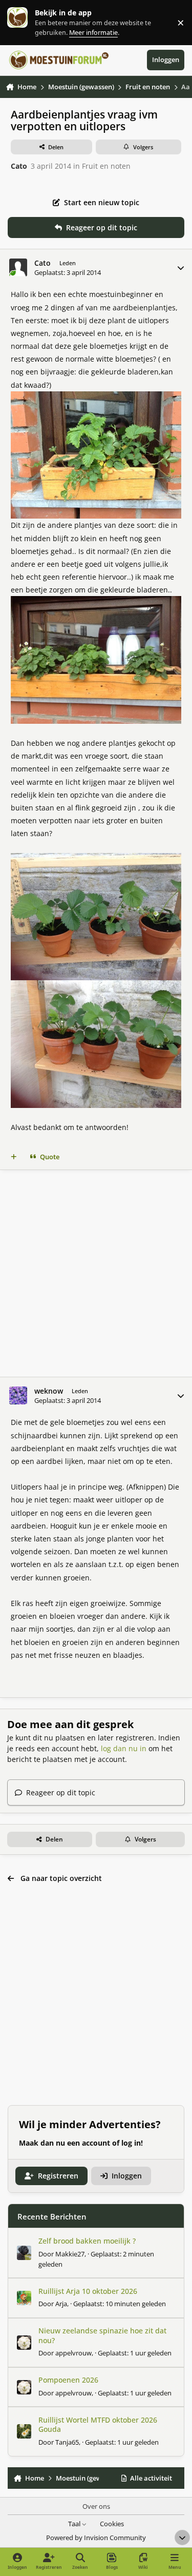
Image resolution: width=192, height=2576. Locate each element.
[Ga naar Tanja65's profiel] (24, 2431)
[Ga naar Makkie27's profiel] (24, 2253)
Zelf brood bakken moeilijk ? (87, 2241)
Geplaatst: (120, 2304)
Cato (19, 166)
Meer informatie (28, 22)
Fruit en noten (106, 166)
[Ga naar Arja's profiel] (24, 2298)
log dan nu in (124, 1748)
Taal (75, 2524)
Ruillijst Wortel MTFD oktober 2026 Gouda (98, 2424)
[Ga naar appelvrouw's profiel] (24, 2343)
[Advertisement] (96, 1273)
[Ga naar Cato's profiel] (18, 267)
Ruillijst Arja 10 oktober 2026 (88, 2291)
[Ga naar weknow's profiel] (18, 1395)
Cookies (112, 2524)
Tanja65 (67, 2442)
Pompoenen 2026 (68, 2380)
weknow (49, 1391)
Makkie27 (70, 2254)
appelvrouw (73, 2353)
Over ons (96, 2506)
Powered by (96, 2538)
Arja (61, 2304)
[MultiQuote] (14, 1157)
